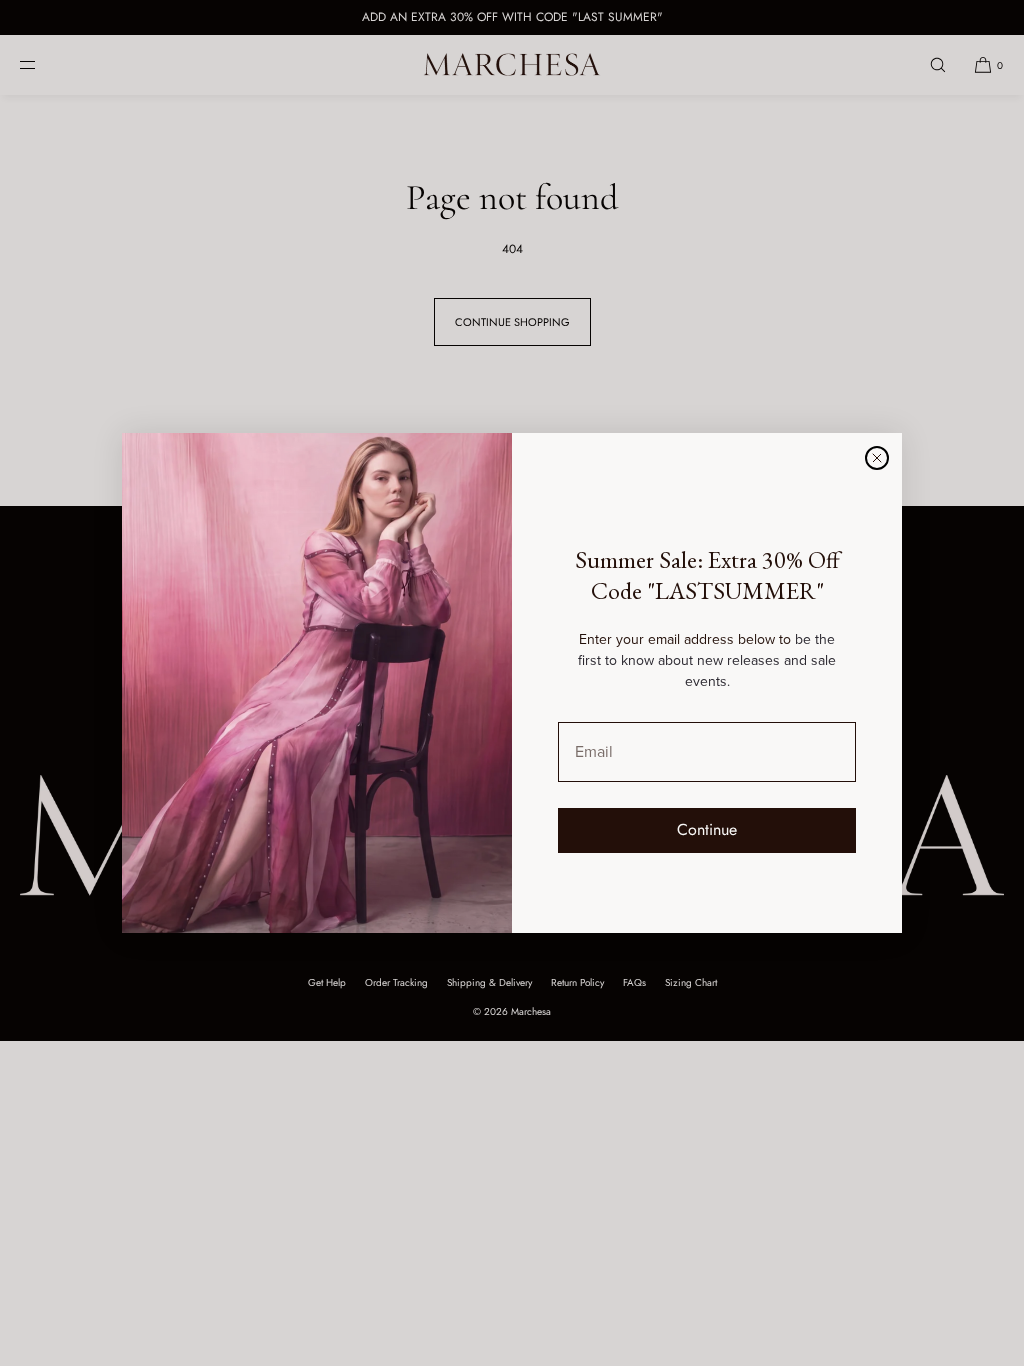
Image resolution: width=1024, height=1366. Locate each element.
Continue (707, 829)
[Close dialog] (877, 458)
